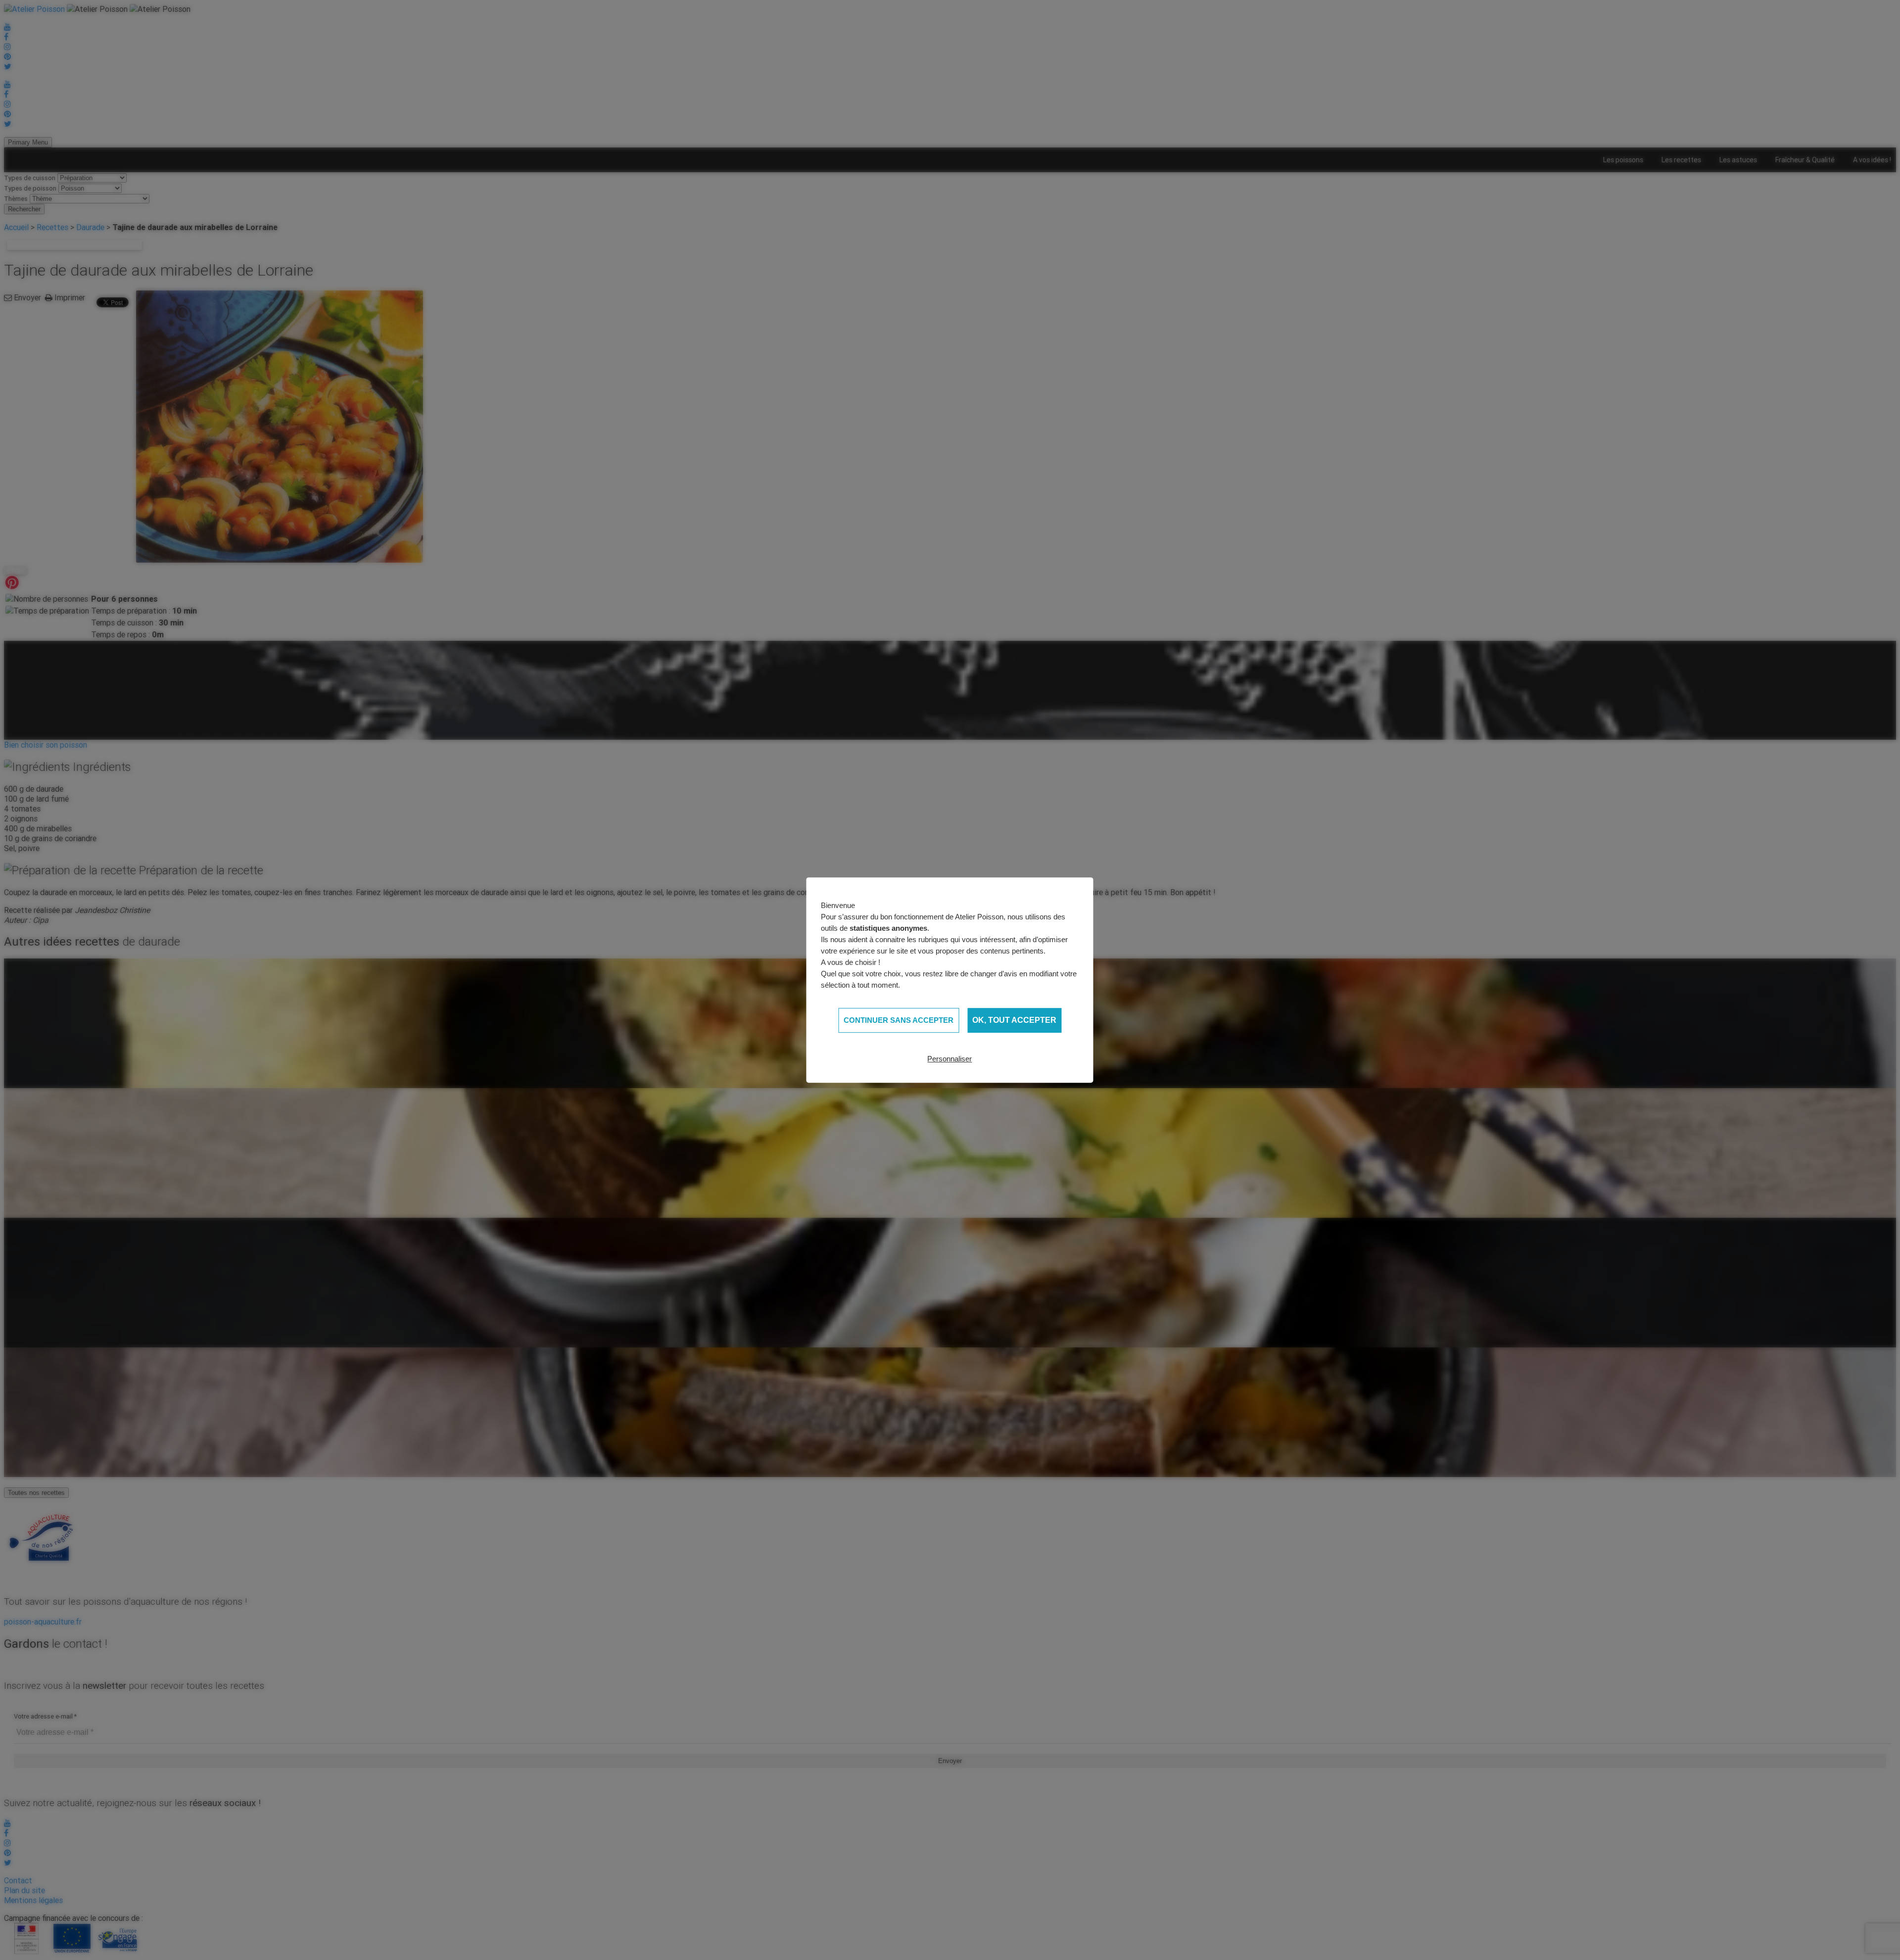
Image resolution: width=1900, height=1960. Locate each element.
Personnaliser (950, 1059)
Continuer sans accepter (899, 1020)
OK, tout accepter (1014, 1020)
